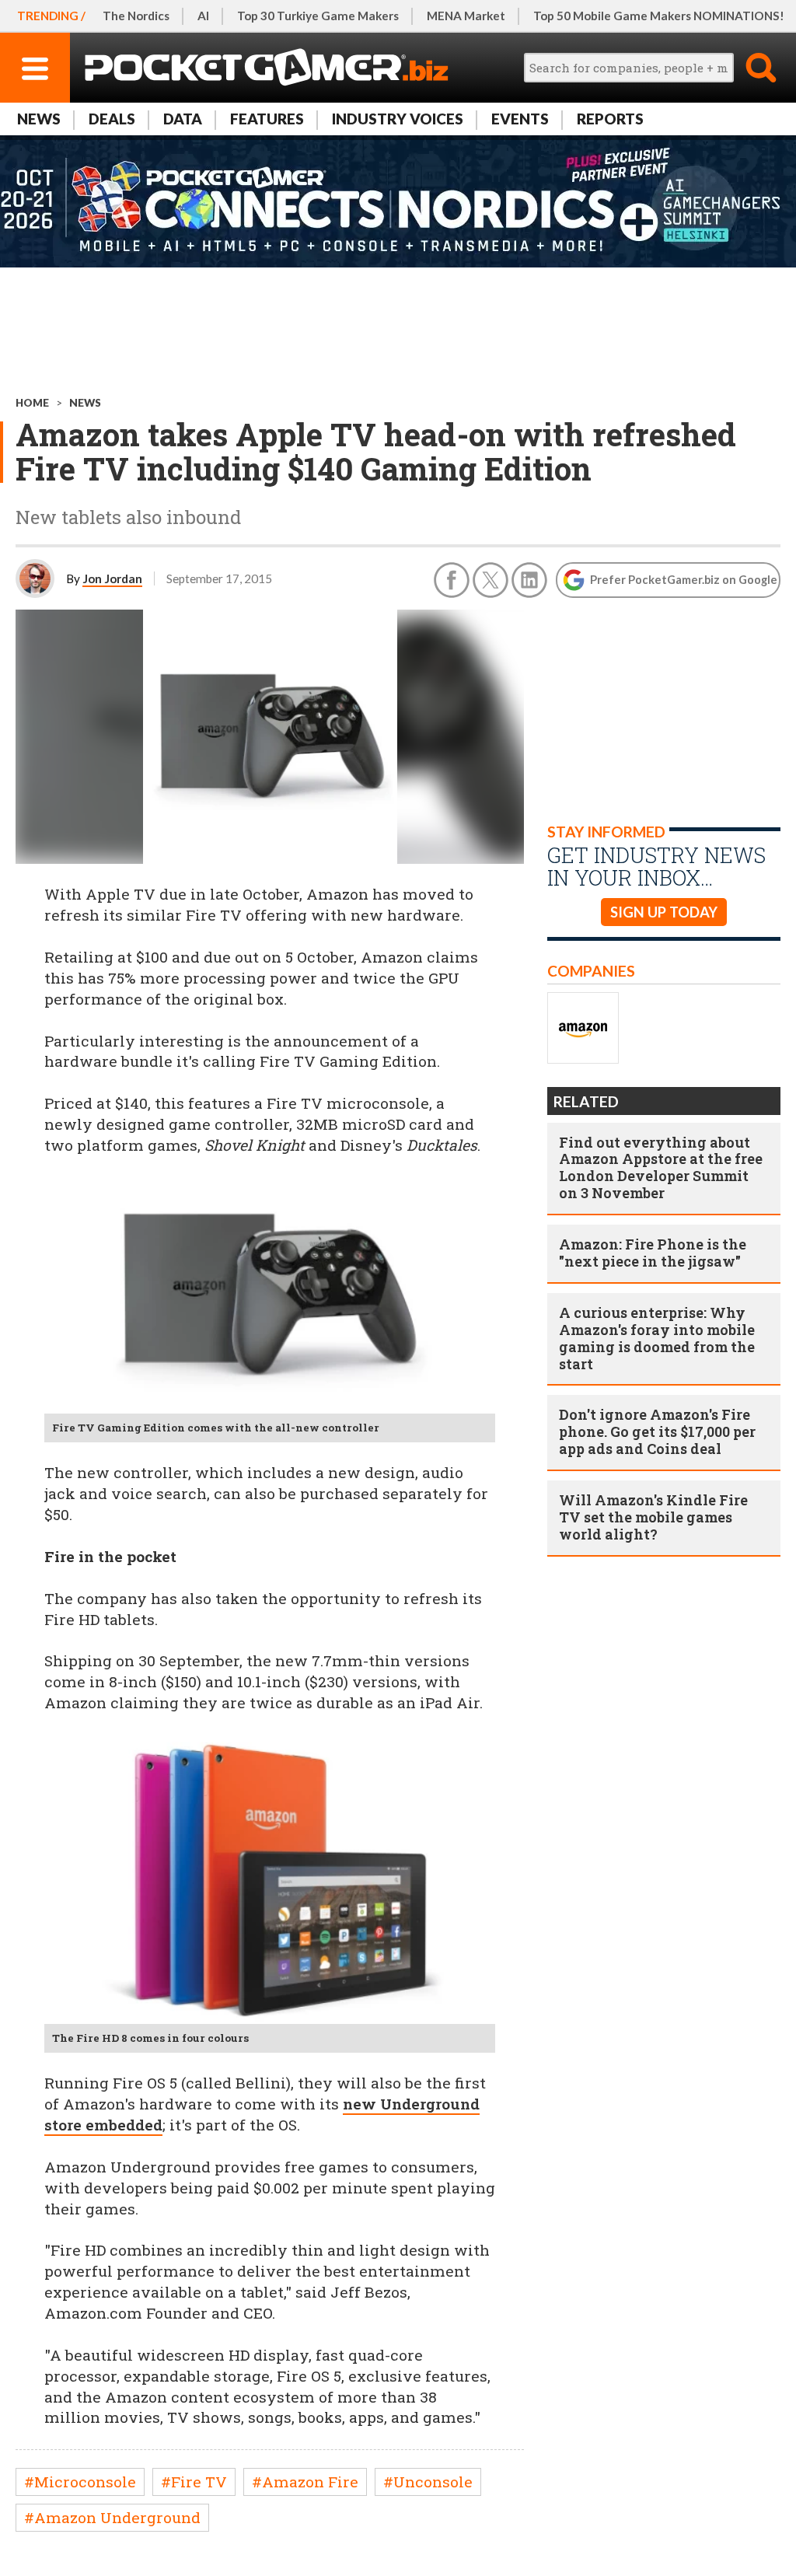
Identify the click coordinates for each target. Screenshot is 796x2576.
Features (267, 119)
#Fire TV (194, 2482)
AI (203, 16)
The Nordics (136, 16)
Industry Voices (398, 119)
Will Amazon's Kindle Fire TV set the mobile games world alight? (653, 1517)
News (39, 119)
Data (183, 119)
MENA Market (466, 16)
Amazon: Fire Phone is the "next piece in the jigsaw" (653, 1253)
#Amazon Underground (112, 2517)
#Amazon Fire (305, 2482)
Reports (610, 119)
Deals (112, 119)
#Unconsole (428, 2482)
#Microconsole (80, 2482)
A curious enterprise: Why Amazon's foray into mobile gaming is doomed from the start (657, 1338)
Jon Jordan (112, 578)
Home (32, 403)
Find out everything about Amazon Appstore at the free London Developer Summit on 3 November (661, 1168)
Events (520, 119)
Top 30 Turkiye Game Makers (318, 16)
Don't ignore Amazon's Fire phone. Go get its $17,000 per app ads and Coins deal (657, 1431)
